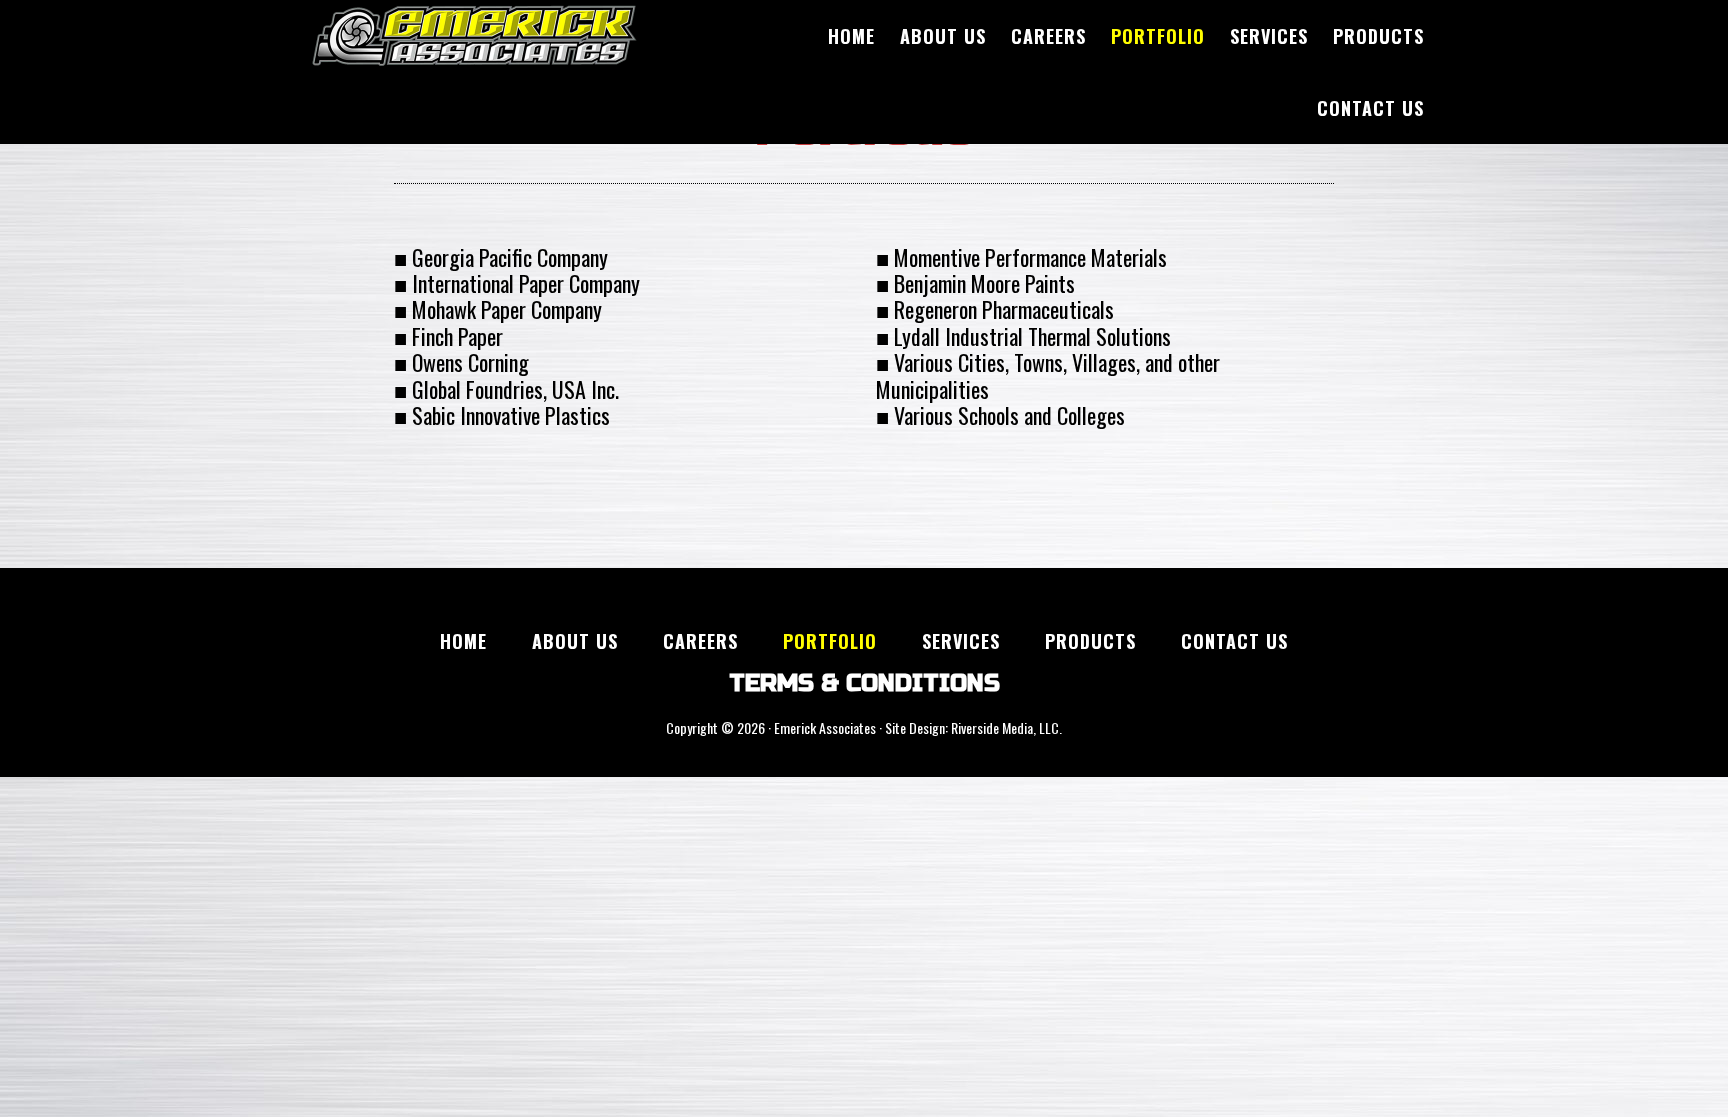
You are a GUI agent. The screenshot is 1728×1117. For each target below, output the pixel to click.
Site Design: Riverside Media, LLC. (973, 727)
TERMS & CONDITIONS (864, 683)
